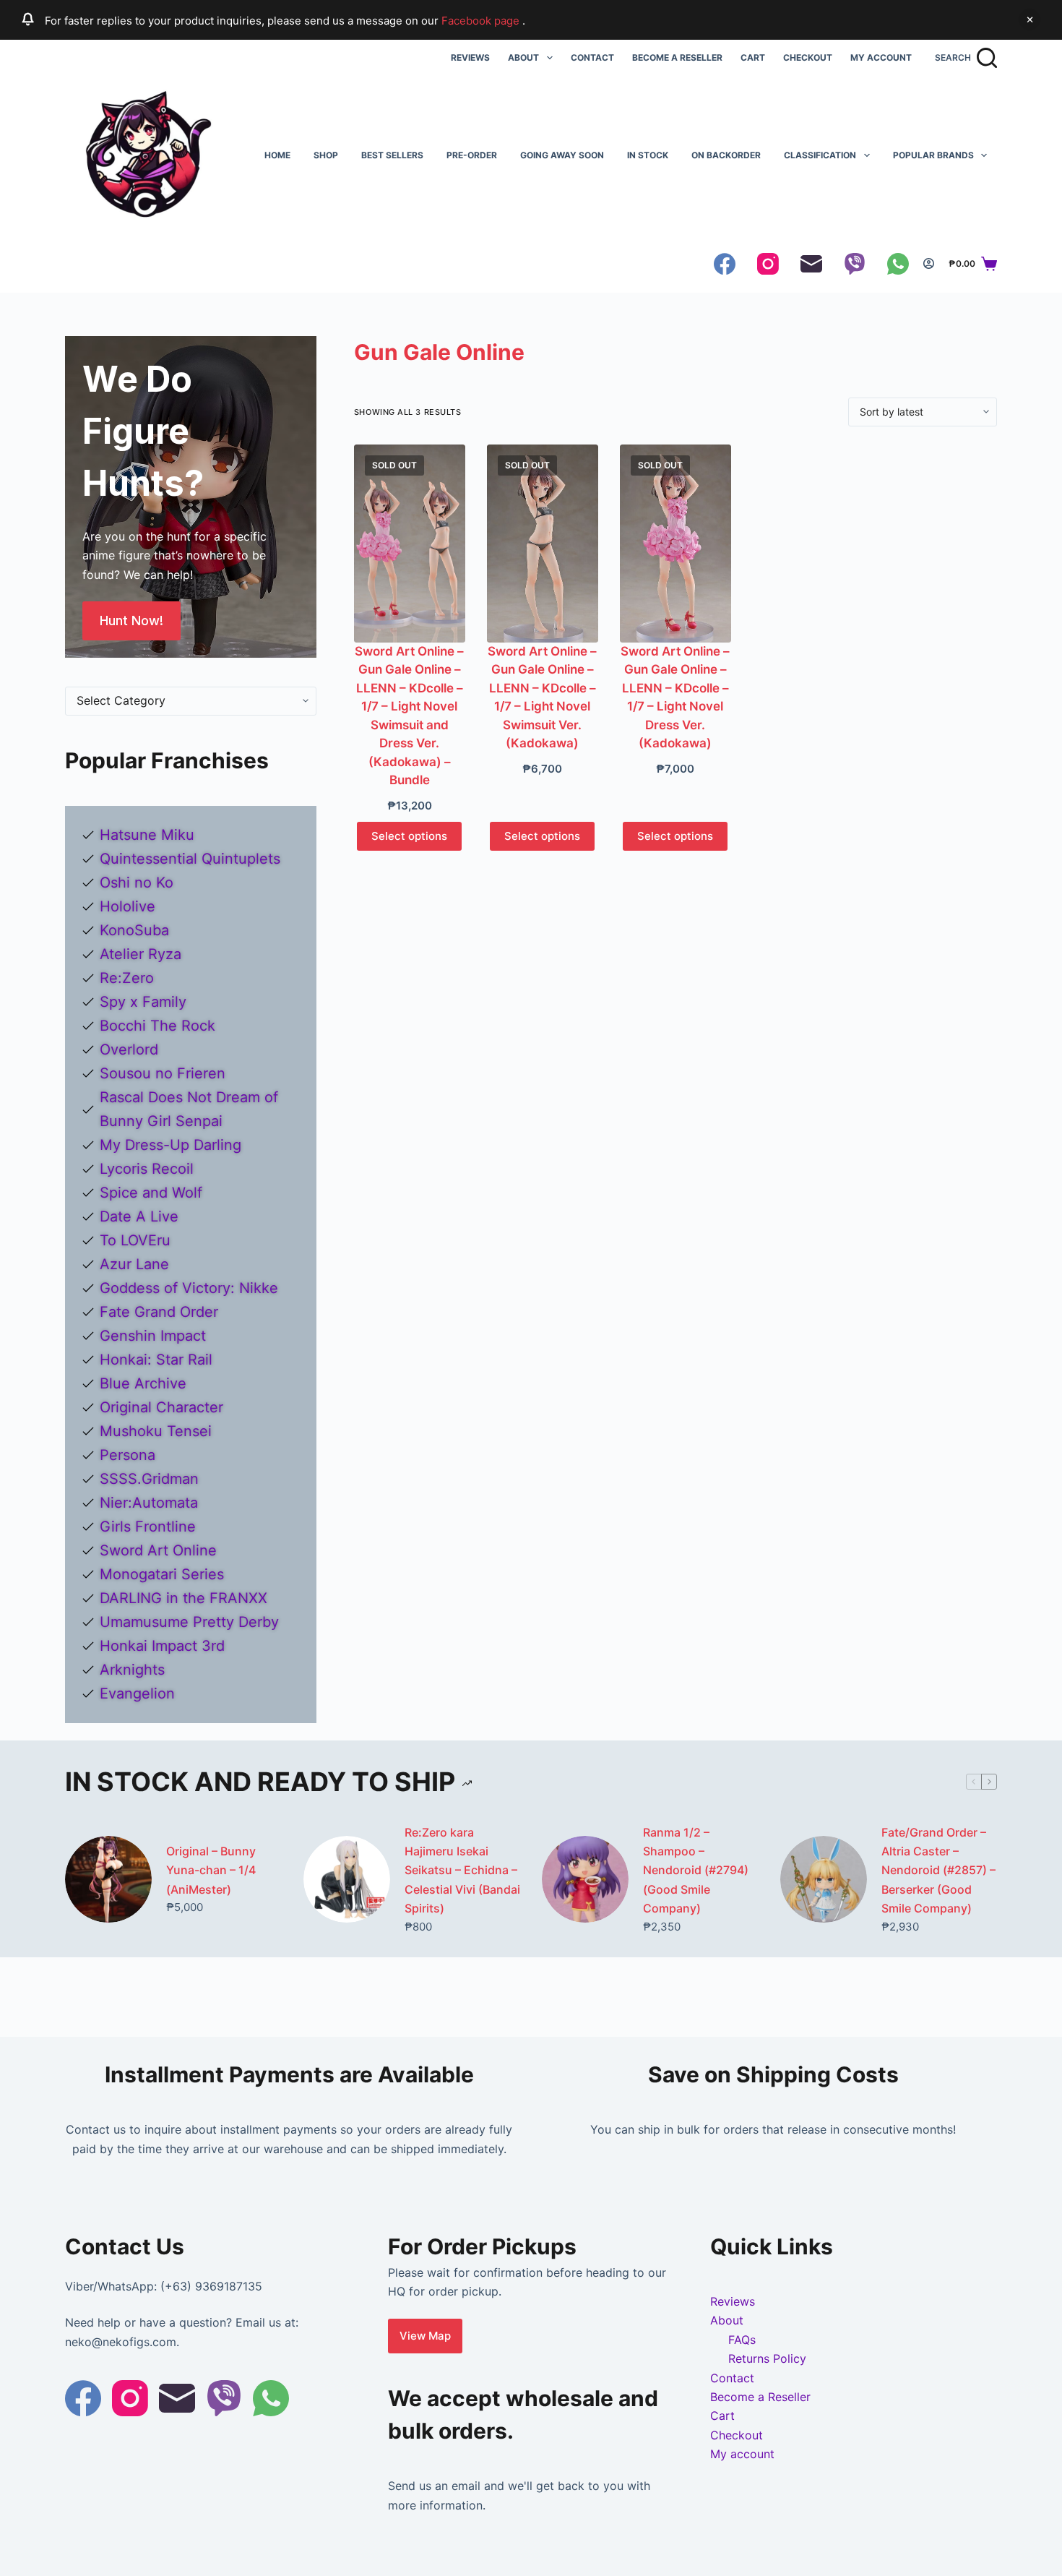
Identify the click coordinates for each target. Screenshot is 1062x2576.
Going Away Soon (562, 155)
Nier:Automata (149, 1503)
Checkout (808, 57)
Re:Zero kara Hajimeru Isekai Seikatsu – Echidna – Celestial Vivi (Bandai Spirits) (462, 1871)
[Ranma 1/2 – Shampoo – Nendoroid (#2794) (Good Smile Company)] (585, 1879)
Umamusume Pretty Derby (189, 1622)
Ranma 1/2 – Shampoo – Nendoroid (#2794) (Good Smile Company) (696, 1871)
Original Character (161, 1407)
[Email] (811, 264)
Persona (128, 1455)
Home (277, 155)
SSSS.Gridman (149, 1479)
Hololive (128, 906)
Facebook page (482, 21)
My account (881, 57)
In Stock (648, 155)
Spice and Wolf (151, 1193)
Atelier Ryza (141, 954)
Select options (409, 836)
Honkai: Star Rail (156, 1360)
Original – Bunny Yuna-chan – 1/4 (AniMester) (211, 1870)
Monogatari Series (162, 1574)
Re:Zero (127, 978)
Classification (820, 155)
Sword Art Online (158, 1550)
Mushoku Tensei (156, 1431)
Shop (326, 155)
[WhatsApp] (898, 264)
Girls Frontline (148, 1527)
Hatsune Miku (147, 835)
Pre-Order (472, 155)
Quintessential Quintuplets (190, 859)
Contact (592, 57)
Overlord (129, 1049)
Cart (753, 57)
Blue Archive (143, 1383)
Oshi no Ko (137, 883)
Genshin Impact (153, 1336)
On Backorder (726, 155)
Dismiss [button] (1029, 20)
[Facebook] (725, 264)
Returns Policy (767, 2358)
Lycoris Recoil (147, 1169)
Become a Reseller (677, 57)
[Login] (929, 263)
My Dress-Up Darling (170, 1145)
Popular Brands (933, 155)
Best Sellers (392, 155)
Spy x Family (143, 1002)
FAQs (742, 2340)
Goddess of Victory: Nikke (189, 1288)
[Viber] (855, 264)
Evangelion (137, 1693)
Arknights (132, 1670)
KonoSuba (134, 930)
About (523, 57)
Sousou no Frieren (163, 1073)
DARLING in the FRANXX (184, 1598)
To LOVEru (135, 1240)
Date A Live (139, 1216)
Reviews (470, 57)
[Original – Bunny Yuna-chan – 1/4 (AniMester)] (108, 1879)
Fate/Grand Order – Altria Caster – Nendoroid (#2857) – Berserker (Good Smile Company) (938, 1871)
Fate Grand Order (159, 1312)
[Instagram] (768, 264)
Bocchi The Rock (157, 1026)
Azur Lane (134, 1264)
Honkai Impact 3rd (162, 1646)
